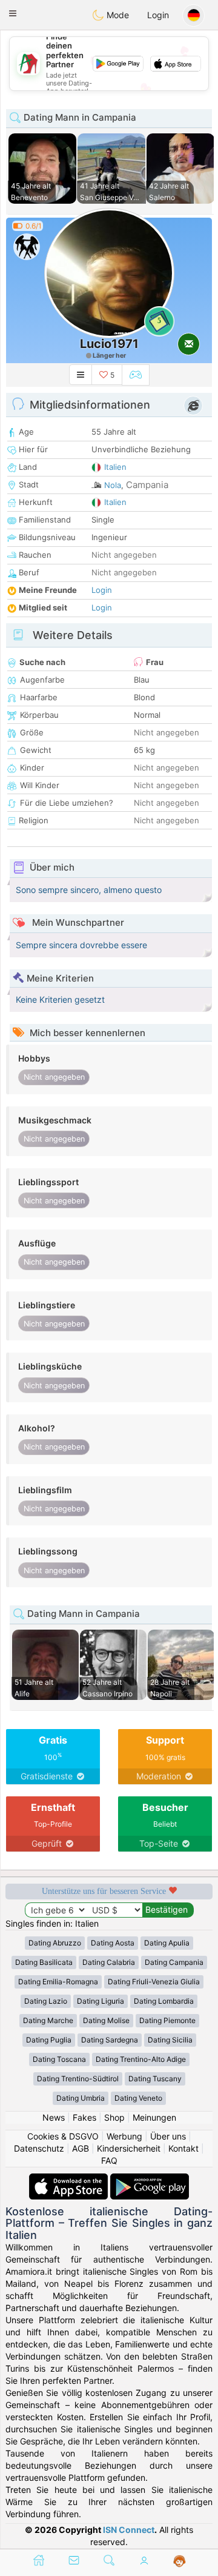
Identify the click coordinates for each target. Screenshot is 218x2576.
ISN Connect (129, 2530)
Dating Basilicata (44, 1962)
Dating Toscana (59, 2059)
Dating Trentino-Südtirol (78, 2079)
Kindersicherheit (129, 2148)
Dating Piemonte (167, 2020)
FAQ (109, 2160)
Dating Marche (48, 2020)
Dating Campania (174, 1962)
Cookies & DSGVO (63, 2136)
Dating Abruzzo (55, 1943)
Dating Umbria (81, 2098)
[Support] (180, 2561)
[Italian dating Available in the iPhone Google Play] (150, 2179)
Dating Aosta (113, 1943)
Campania (147, 485)
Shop (114, 2117)
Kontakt (183, 2148)
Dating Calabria (109, 1962)
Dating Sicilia (170, 2040)
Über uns (168, 2136)
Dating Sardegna (110, 2040)
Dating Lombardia (164, 2001)
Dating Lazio (46, 2001)
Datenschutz (39, 2148)
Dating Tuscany (155, 2079)
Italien (115, 467)
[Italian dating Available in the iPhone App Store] (70, 2179)
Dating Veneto (138, 2098)
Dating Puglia (49, 2040)
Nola (113, 485)
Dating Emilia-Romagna (58, 1982)
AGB (81, 2148)
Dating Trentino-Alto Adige (141, 2059)
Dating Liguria (101, 2001)
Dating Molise (106, 2020)
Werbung (124, 2136)
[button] (13, 13)
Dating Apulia (167, 1943)
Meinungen (154, 2117)
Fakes (84, 2117)
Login (158, 15)
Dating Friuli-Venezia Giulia (154, 1982)
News (54, 2117)
